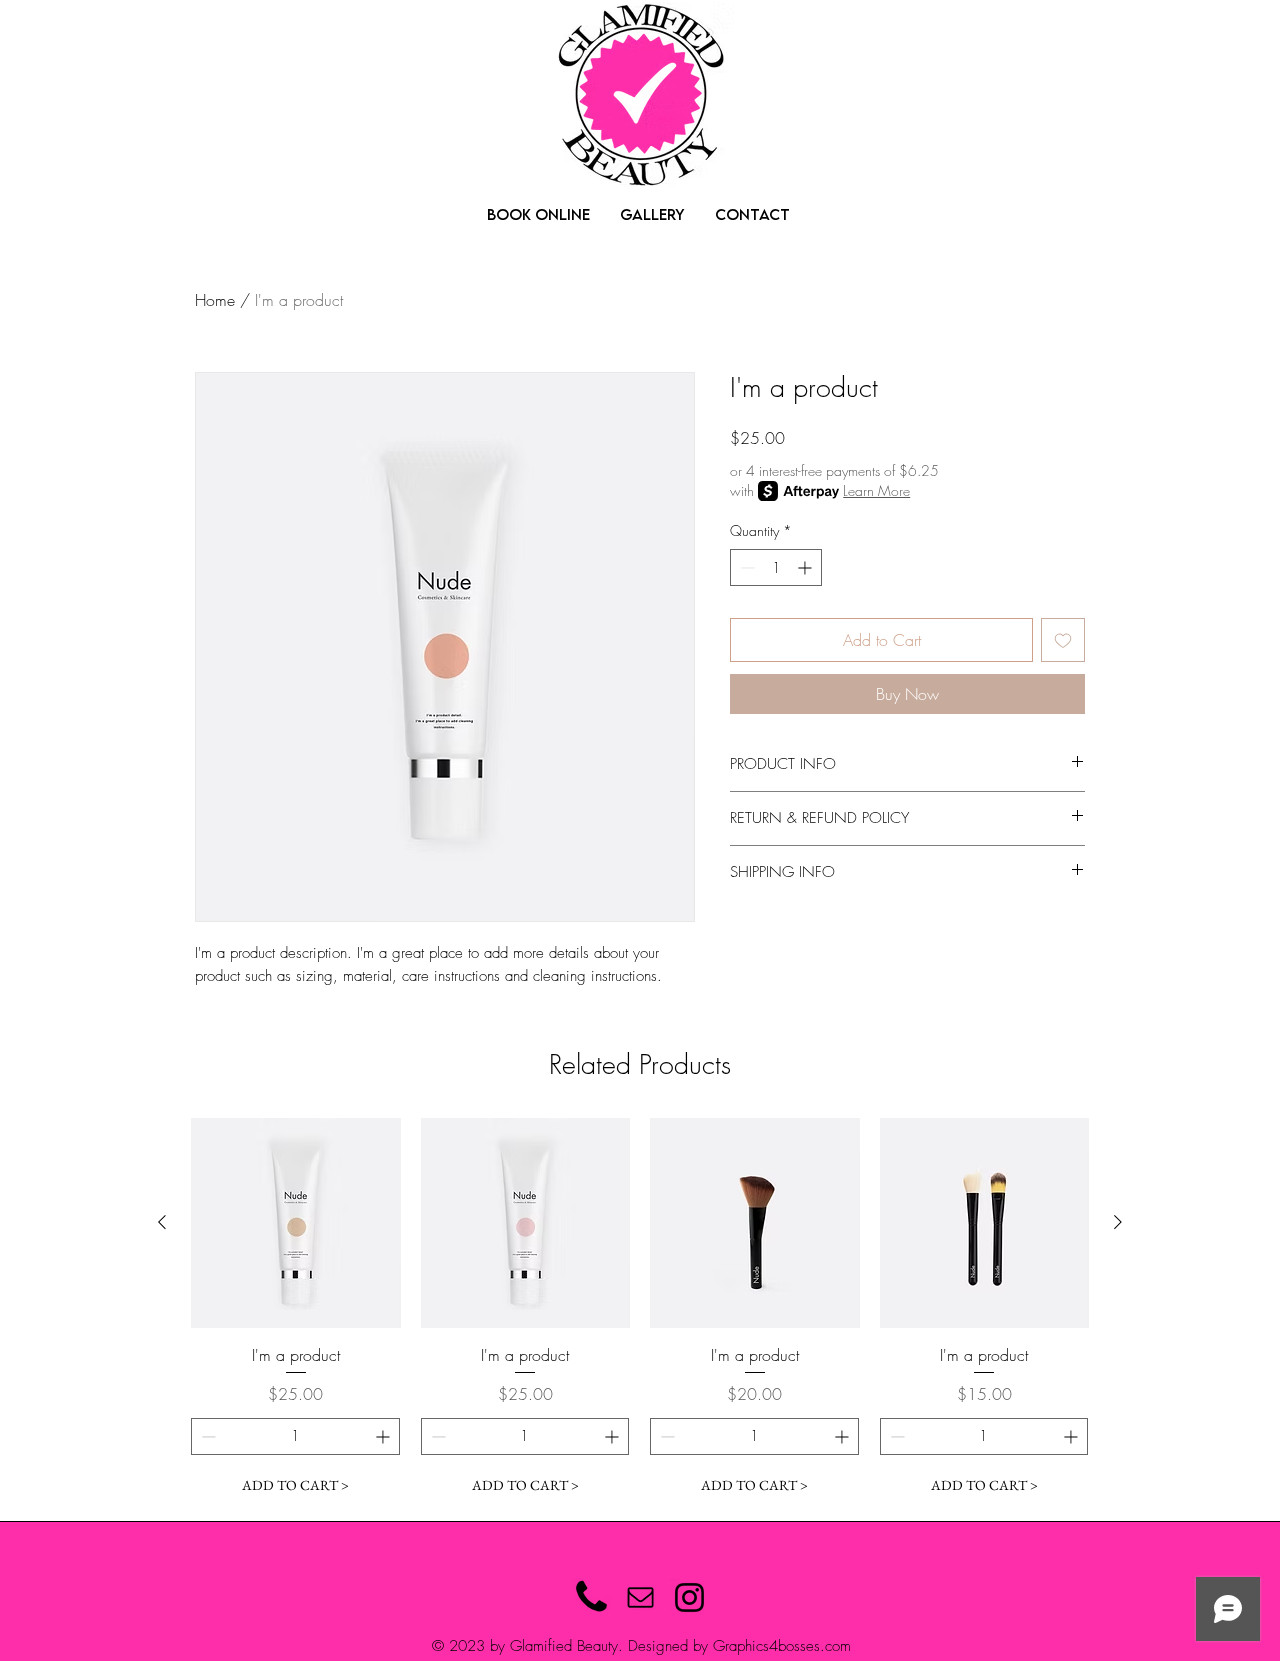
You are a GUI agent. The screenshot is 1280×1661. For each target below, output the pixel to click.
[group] (640, 1311)
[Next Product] (1118, 1222)
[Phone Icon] (591, 1597)
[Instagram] (689, 1597)
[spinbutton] (776, 567)
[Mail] (640, 1597)
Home (215, 300)
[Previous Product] (162, 1222)
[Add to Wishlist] (1063, 640)
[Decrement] (745, 567)
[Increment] (806, 567)
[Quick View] (296, 1223)
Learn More (876, 490)
